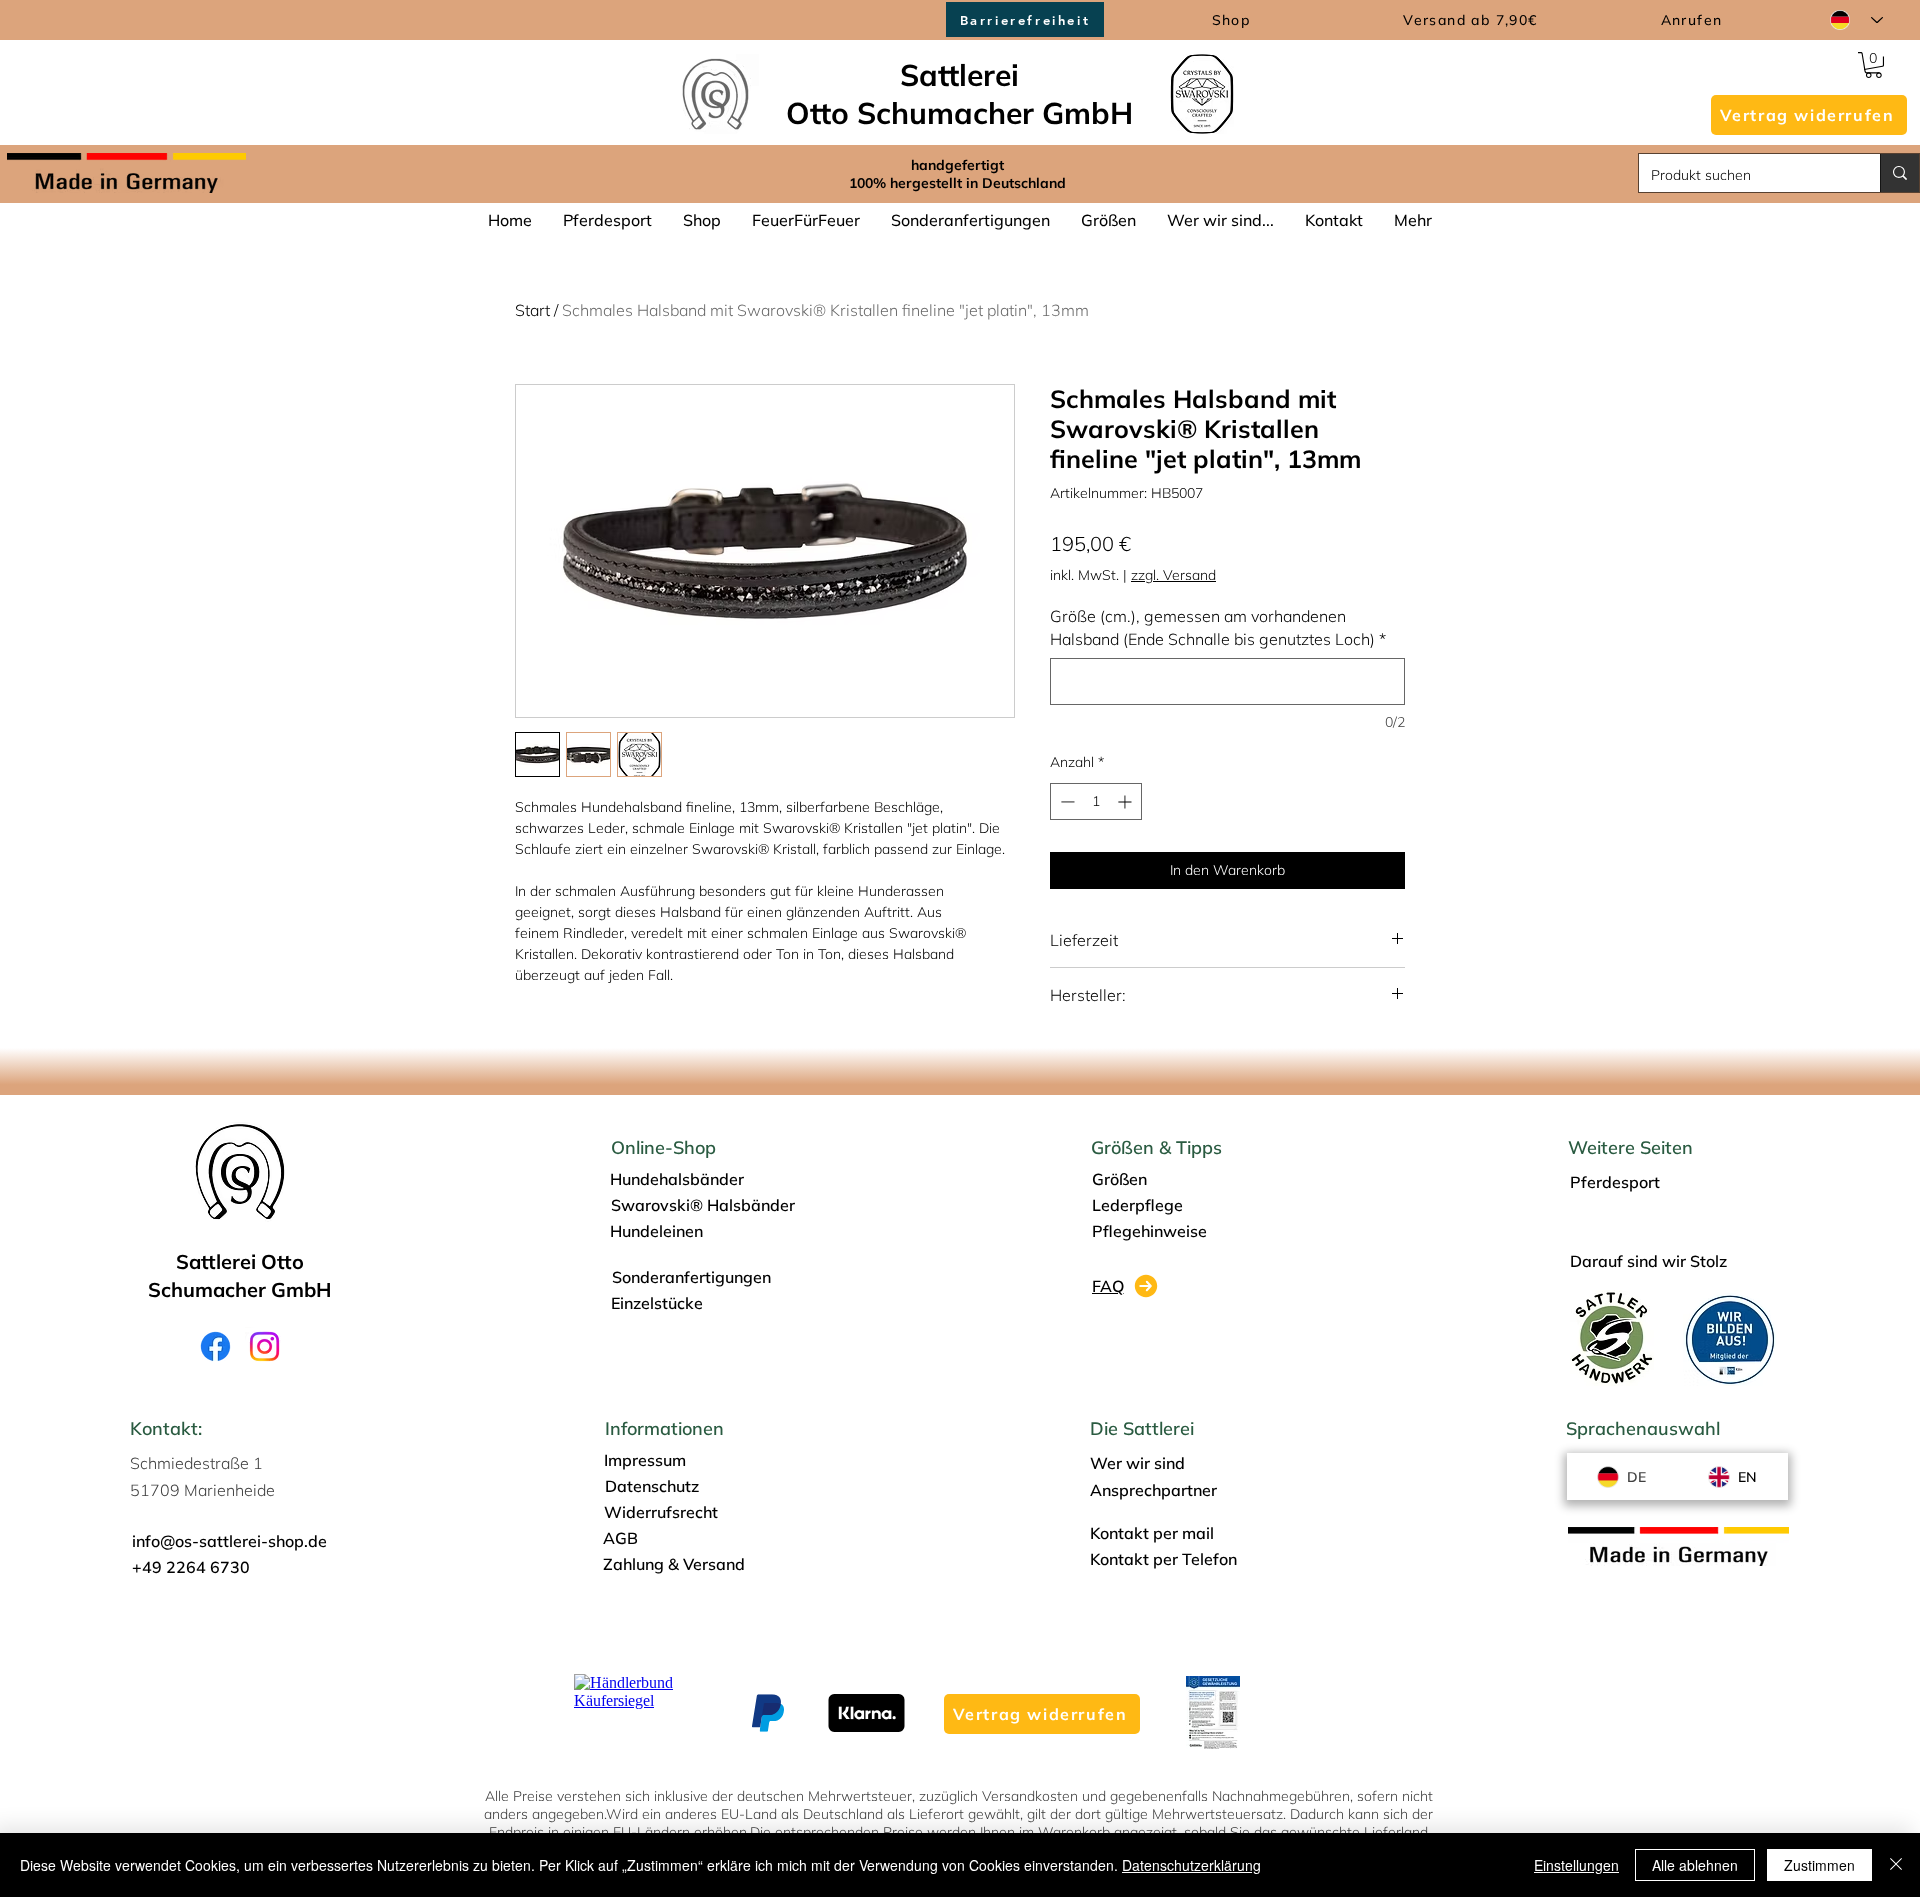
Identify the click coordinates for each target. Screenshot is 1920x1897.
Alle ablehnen (1695, 1865)
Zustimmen (1819, 1865)
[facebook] (215, 1346)
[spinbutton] (1096, 801)
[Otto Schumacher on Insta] (264, 1346)
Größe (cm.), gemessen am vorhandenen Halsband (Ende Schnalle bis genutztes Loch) (1218, 627)
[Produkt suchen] (1899, 173)
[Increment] (1126, 801)
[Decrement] (1065, 801)
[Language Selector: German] (1856, 20)
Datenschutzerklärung (1191, 1865)
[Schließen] (1896, 1865)
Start (532, 310)
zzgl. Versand (1173, 575)
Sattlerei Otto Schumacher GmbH (959, 94)
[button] (1809, 115)
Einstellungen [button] (1576, 1865)
